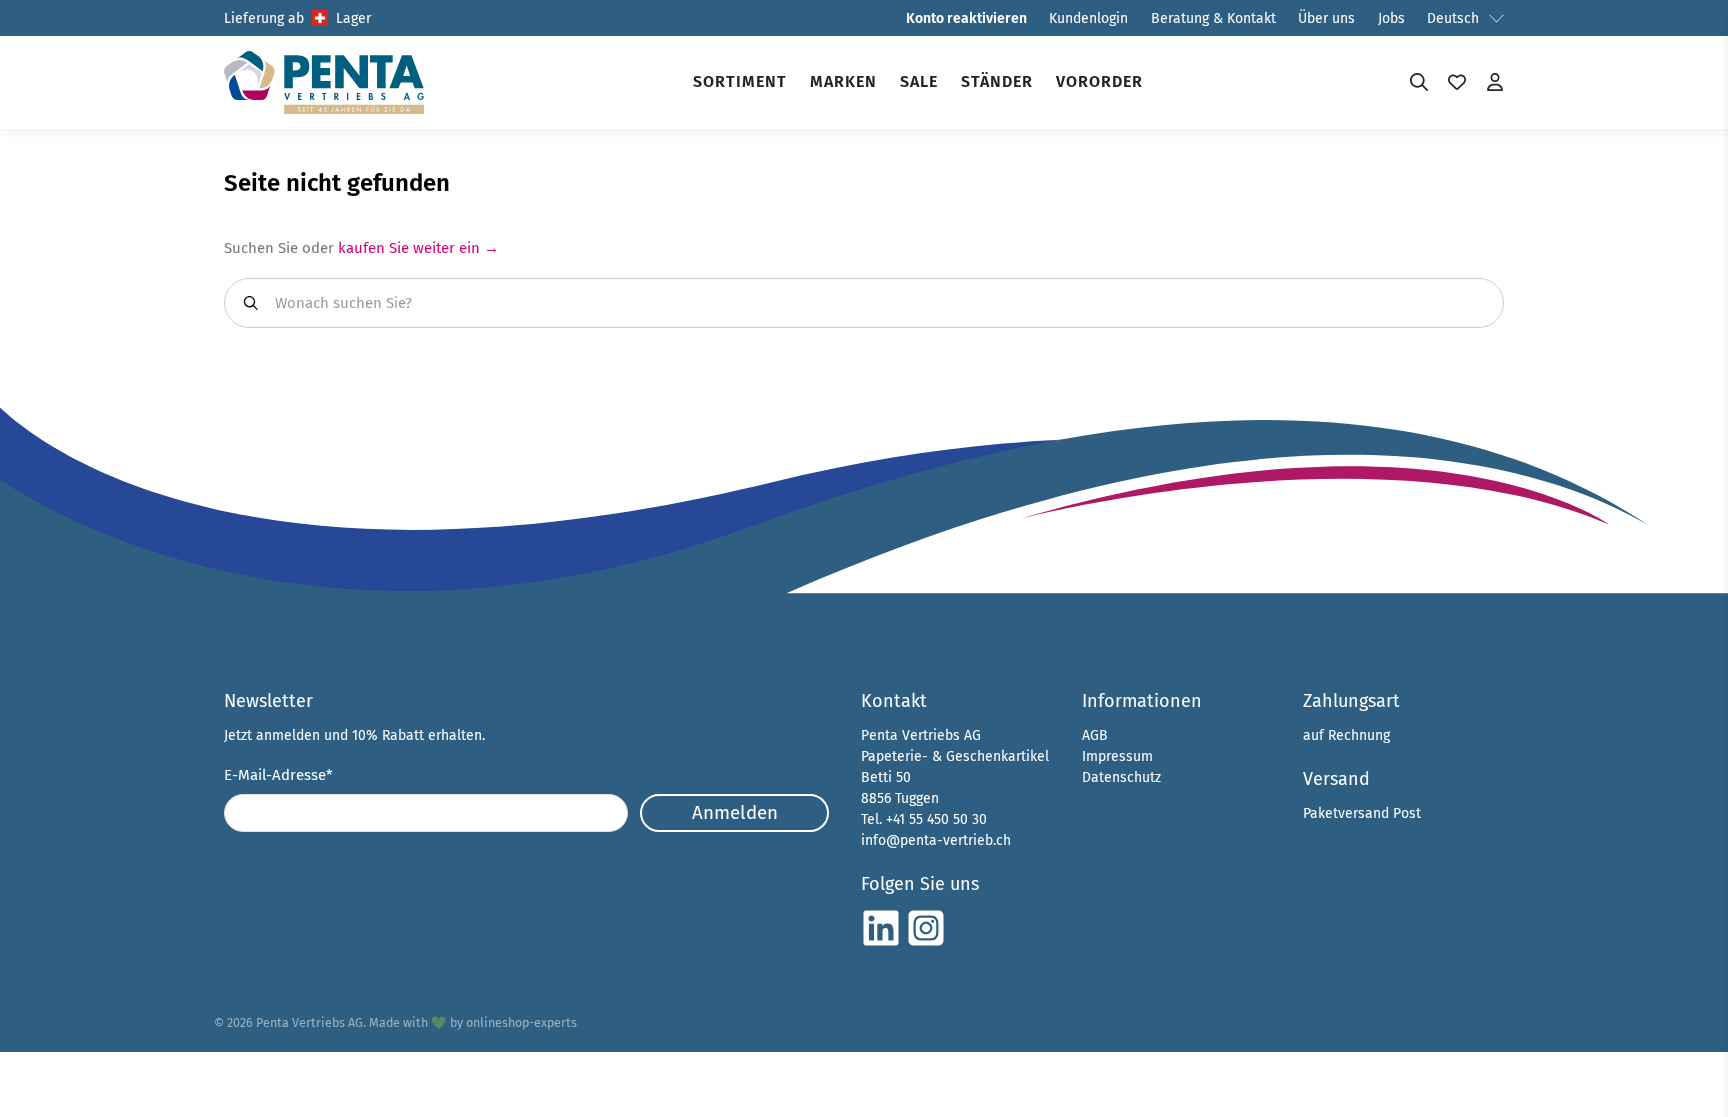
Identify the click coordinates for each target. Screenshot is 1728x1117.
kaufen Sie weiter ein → (418, 248)
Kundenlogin (1088, 18)
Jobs (1391, 18)
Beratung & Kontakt (1213, 18)
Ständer (997, 81)
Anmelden (735, 812)
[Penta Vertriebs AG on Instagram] (926, 943)
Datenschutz (1121, 777)
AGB (1095, 735)
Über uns (1326, 18)
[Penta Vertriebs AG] (324, 82)
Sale (919, 81)
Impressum (1117, 756)
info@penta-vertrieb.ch (936, 840)
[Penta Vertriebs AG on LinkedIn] (881, 943)
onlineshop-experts (521, 1022)
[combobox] (864, 303)
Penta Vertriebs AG (309, 1022)
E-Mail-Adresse (278, 775)
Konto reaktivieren (966, 18)
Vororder (1099, 81)
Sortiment (740, 81)
